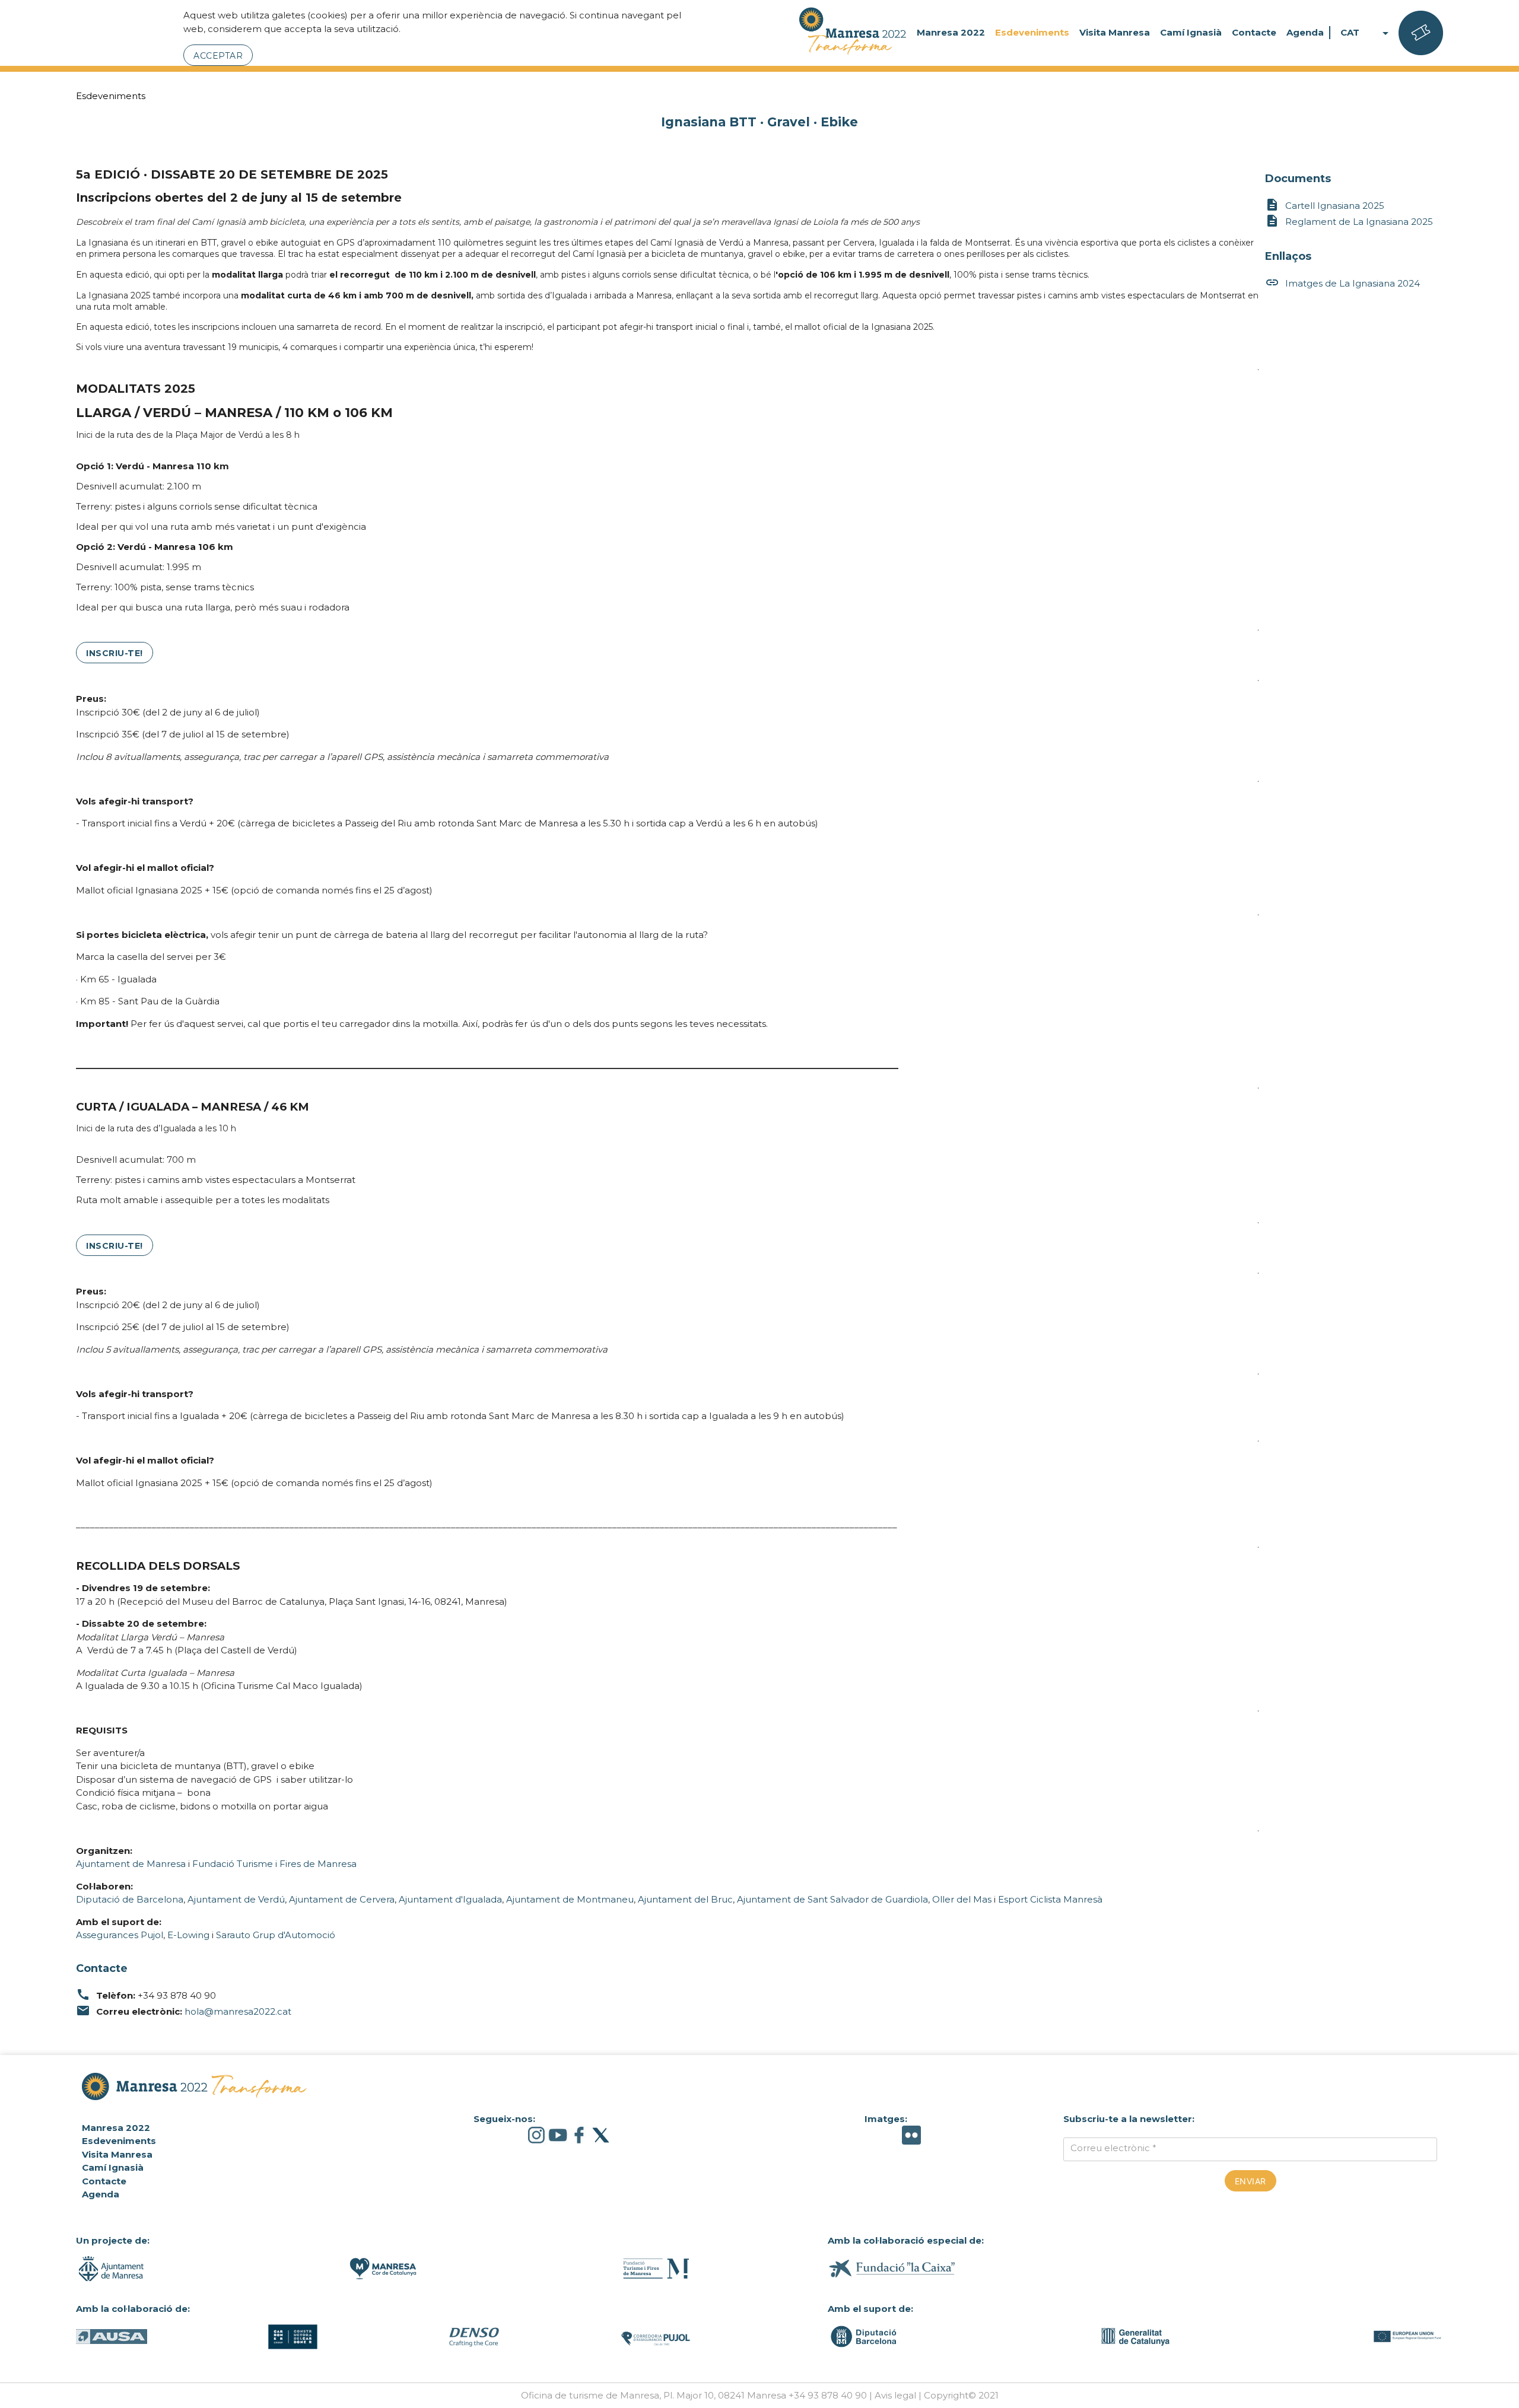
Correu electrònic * (1113, 2148)
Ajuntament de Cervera (342, 1899)
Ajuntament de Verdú (236, 1899)
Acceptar (218, 56)
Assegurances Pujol (120, 1935)
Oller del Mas (962, 1899)
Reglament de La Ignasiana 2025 (1349, 221)
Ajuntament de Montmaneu (570, 1899)
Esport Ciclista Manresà (1050, 1899)
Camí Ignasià (1191, 32)
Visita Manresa (1115, 32)
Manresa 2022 (951, 32)
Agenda (1305, 32)
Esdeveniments (1032, 32)
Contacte (1254, 32)
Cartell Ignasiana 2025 (1325, 205)
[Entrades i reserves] (1421, 33)
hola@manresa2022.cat (238, 2011)
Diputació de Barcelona (130, 1899)
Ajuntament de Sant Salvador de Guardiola (832, 1899)
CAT (1367, 33)
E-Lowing (188, 1935)
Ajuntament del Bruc (685, 1899)
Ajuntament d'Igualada (449, 1899)
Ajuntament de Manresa (131, 1864)
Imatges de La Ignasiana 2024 (1342, 282)
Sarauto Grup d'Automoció (276, 1935)
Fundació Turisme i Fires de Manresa (274, 1864)
